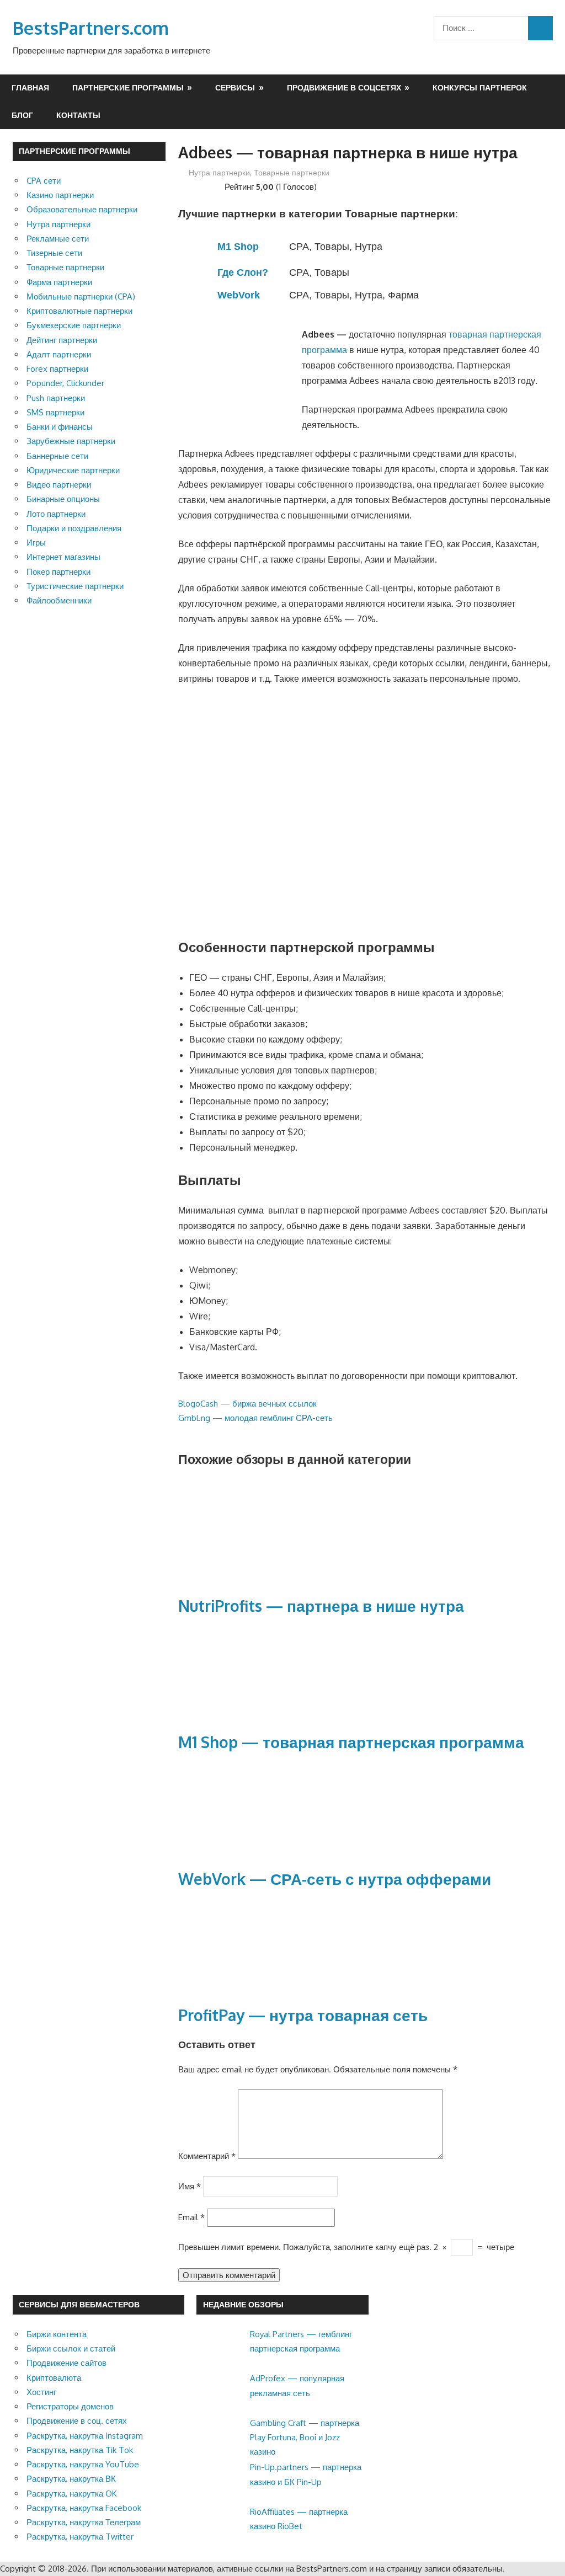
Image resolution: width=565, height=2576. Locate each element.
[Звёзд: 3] (200, 185)
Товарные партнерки (292, 172)
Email (191, 2217)
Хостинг (41, 2392)
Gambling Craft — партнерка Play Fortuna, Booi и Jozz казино (305, 2438)
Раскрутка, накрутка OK (72, 2494)
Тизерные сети (54, 253)
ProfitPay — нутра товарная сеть (303, 2015)
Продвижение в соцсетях (344, 87)
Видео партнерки (59, 485)
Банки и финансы (60, 427)
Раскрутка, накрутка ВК (71, 2479)
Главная (30, 87)
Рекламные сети (58, 239)
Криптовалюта (54, 2378)
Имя (190, 2186)
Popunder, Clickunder (65, 383)
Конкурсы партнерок (480, 87)
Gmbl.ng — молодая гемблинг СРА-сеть (255, 1418)
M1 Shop (238, 247)
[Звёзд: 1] (183, 185)
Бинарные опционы (63, 499)
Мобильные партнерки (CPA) (81, 296)
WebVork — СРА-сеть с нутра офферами (335, 1879)
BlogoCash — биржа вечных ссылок (247, 1404)
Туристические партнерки (75, 586)
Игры (36, 543)
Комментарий (207, 2156)
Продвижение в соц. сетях (77, 2421)
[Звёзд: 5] (218, 185)
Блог (22, 115)
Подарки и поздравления (74, 528)
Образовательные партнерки (82, 209)
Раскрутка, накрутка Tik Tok (80, 2450)
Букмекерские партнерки (74, 325)
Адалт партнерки (59, 354)
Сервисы (235, 87)
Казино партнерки (60, 195)
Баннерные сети (57, 456)
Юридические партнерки (73, 470)
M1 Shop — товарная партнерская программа (351, 1742)
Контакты (78, 115)
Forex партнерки (57, 369)
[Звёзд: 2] (191, 185)
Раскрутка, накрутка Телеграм (84, 2522)
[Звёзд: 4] (209, 185)
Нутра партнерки (219, 172)
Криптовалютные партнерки (79, 311)
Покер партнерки (58, 572)
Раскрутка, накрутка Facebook (84, 2508)
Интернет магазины (63, 557)
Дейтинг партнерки (62, 340)
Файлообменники (59, 600)
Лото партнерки (56, 514)
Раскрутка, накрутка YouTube (83, 2464)
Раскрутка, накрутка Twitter (80, 2537)
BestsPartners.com (91, 28)
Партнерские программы (128, 87)
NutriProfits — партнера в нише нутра (321, 1606)
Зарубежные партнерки (71, 441)
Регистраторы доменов (70, 2406)
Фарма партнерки (59, 282)
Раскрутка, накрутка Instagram (85, 2436)
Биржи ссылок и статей (71, 2348)
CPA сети (44, 181)
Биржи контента (57, 2334)
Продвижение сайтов (66, 2363)
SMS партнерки (55, 412)
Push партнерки (56, 398)
